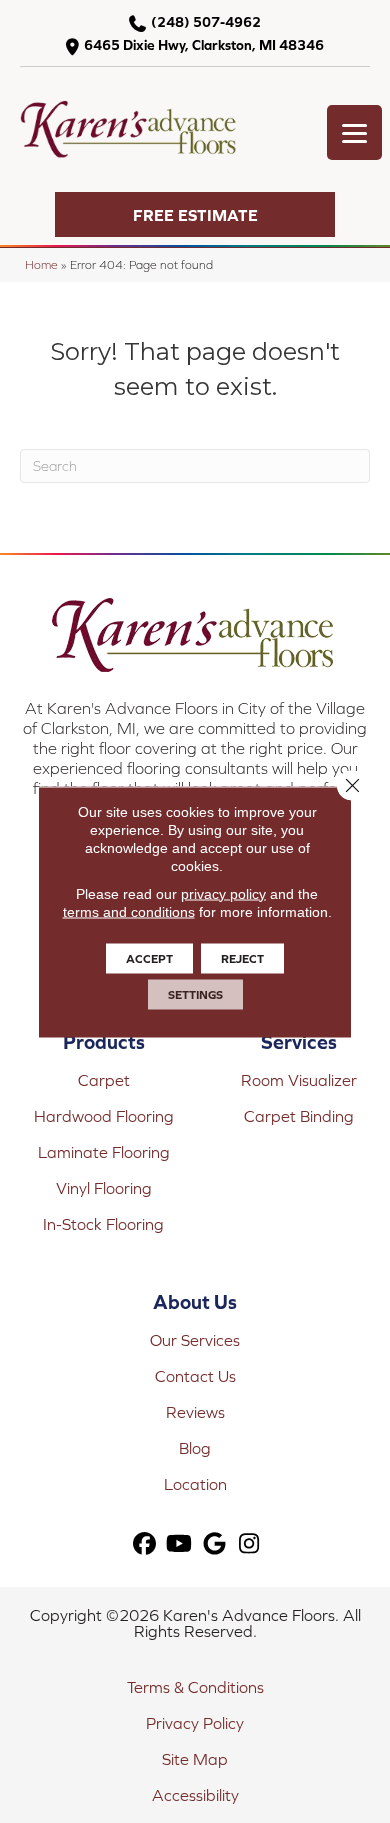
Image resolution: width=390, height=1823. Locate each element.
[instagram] (249, 1544)
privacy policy (223, 893)
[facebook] (144, 1544)
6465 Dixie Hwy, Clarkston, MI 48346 (204, 45)
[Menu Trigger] (354, 132)
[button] (195, 214)
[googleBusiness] (214, 1544)
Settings (195, 994)
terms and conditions (129, 911)
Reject (242, 958)
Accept (149, 958)
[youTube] (179, 1544)
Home (41, 264)
